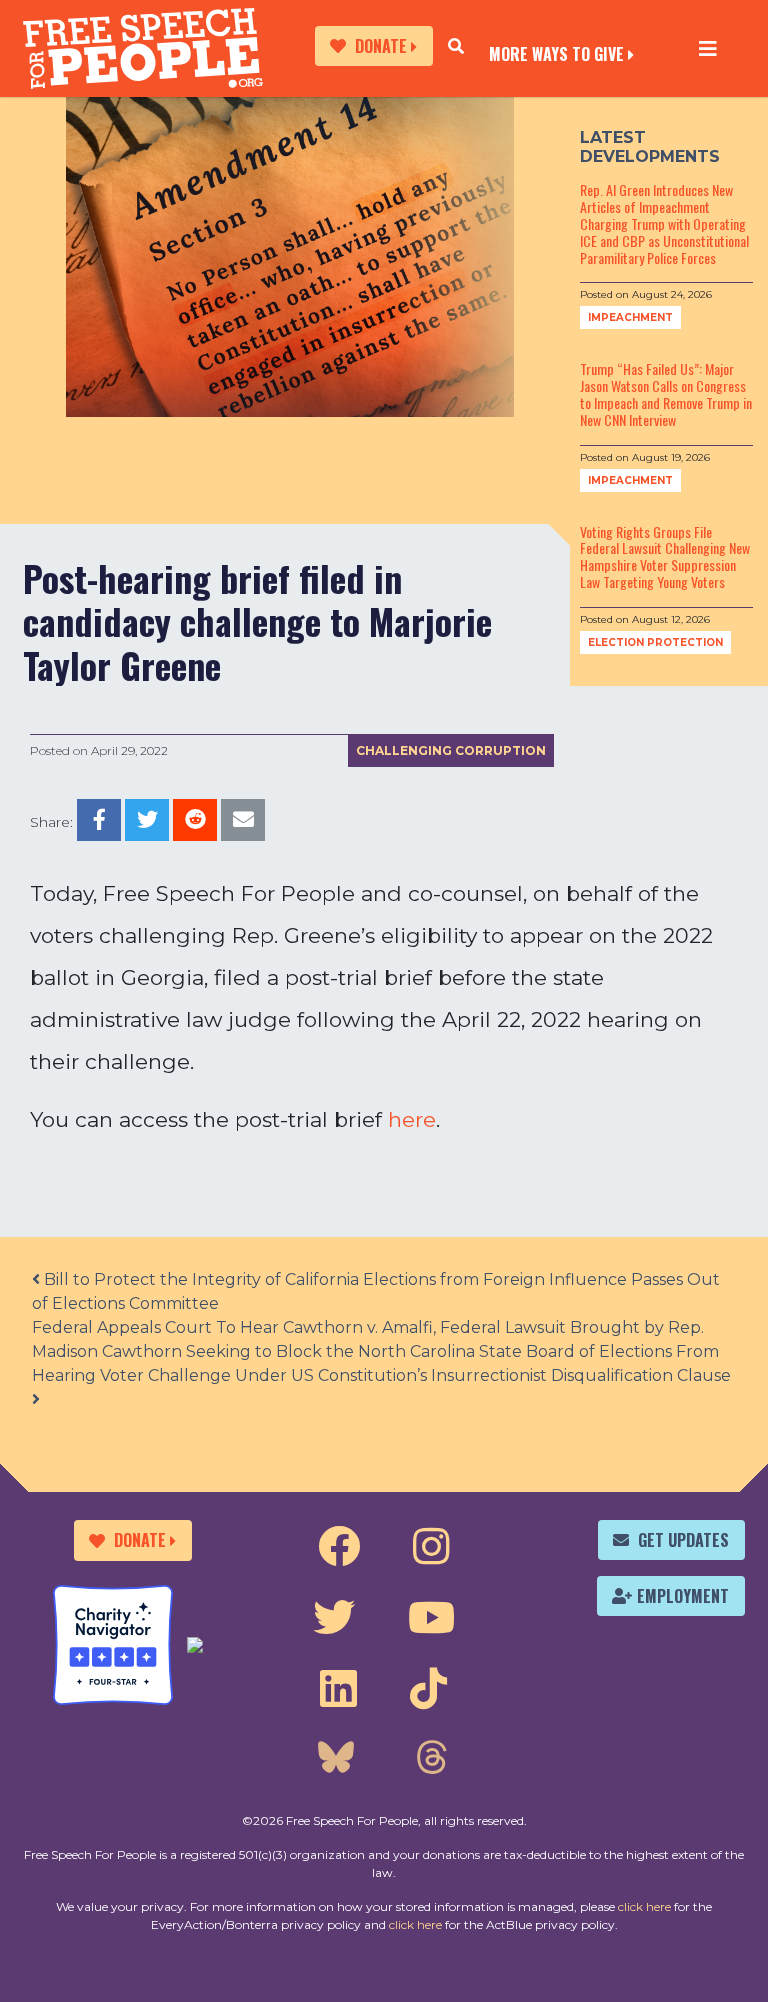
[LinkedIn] (338, 1689)
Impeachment (630, 317)
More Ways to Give (556, 52)
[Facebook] (339, 1547)
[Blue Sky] (336, 1760)
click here (644, 1906)
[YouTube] (431, 1618)
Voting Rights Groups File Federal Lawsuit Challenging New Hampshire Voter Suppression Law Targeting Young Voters (665, 556)
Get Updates (683, 1540)
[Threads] (431, 1760)
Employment (683, 1596)
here (412, 1119)
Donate (381, 46)
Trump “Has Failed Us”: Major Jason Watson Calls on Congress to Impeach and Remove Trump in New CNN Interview (666, 393)
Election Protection (655, 642)
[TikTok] (428, 1689)
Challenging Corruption (451, 750)
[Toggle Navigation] (708, 48)
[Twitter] (334, 1618)
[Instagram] (431, 1547)
